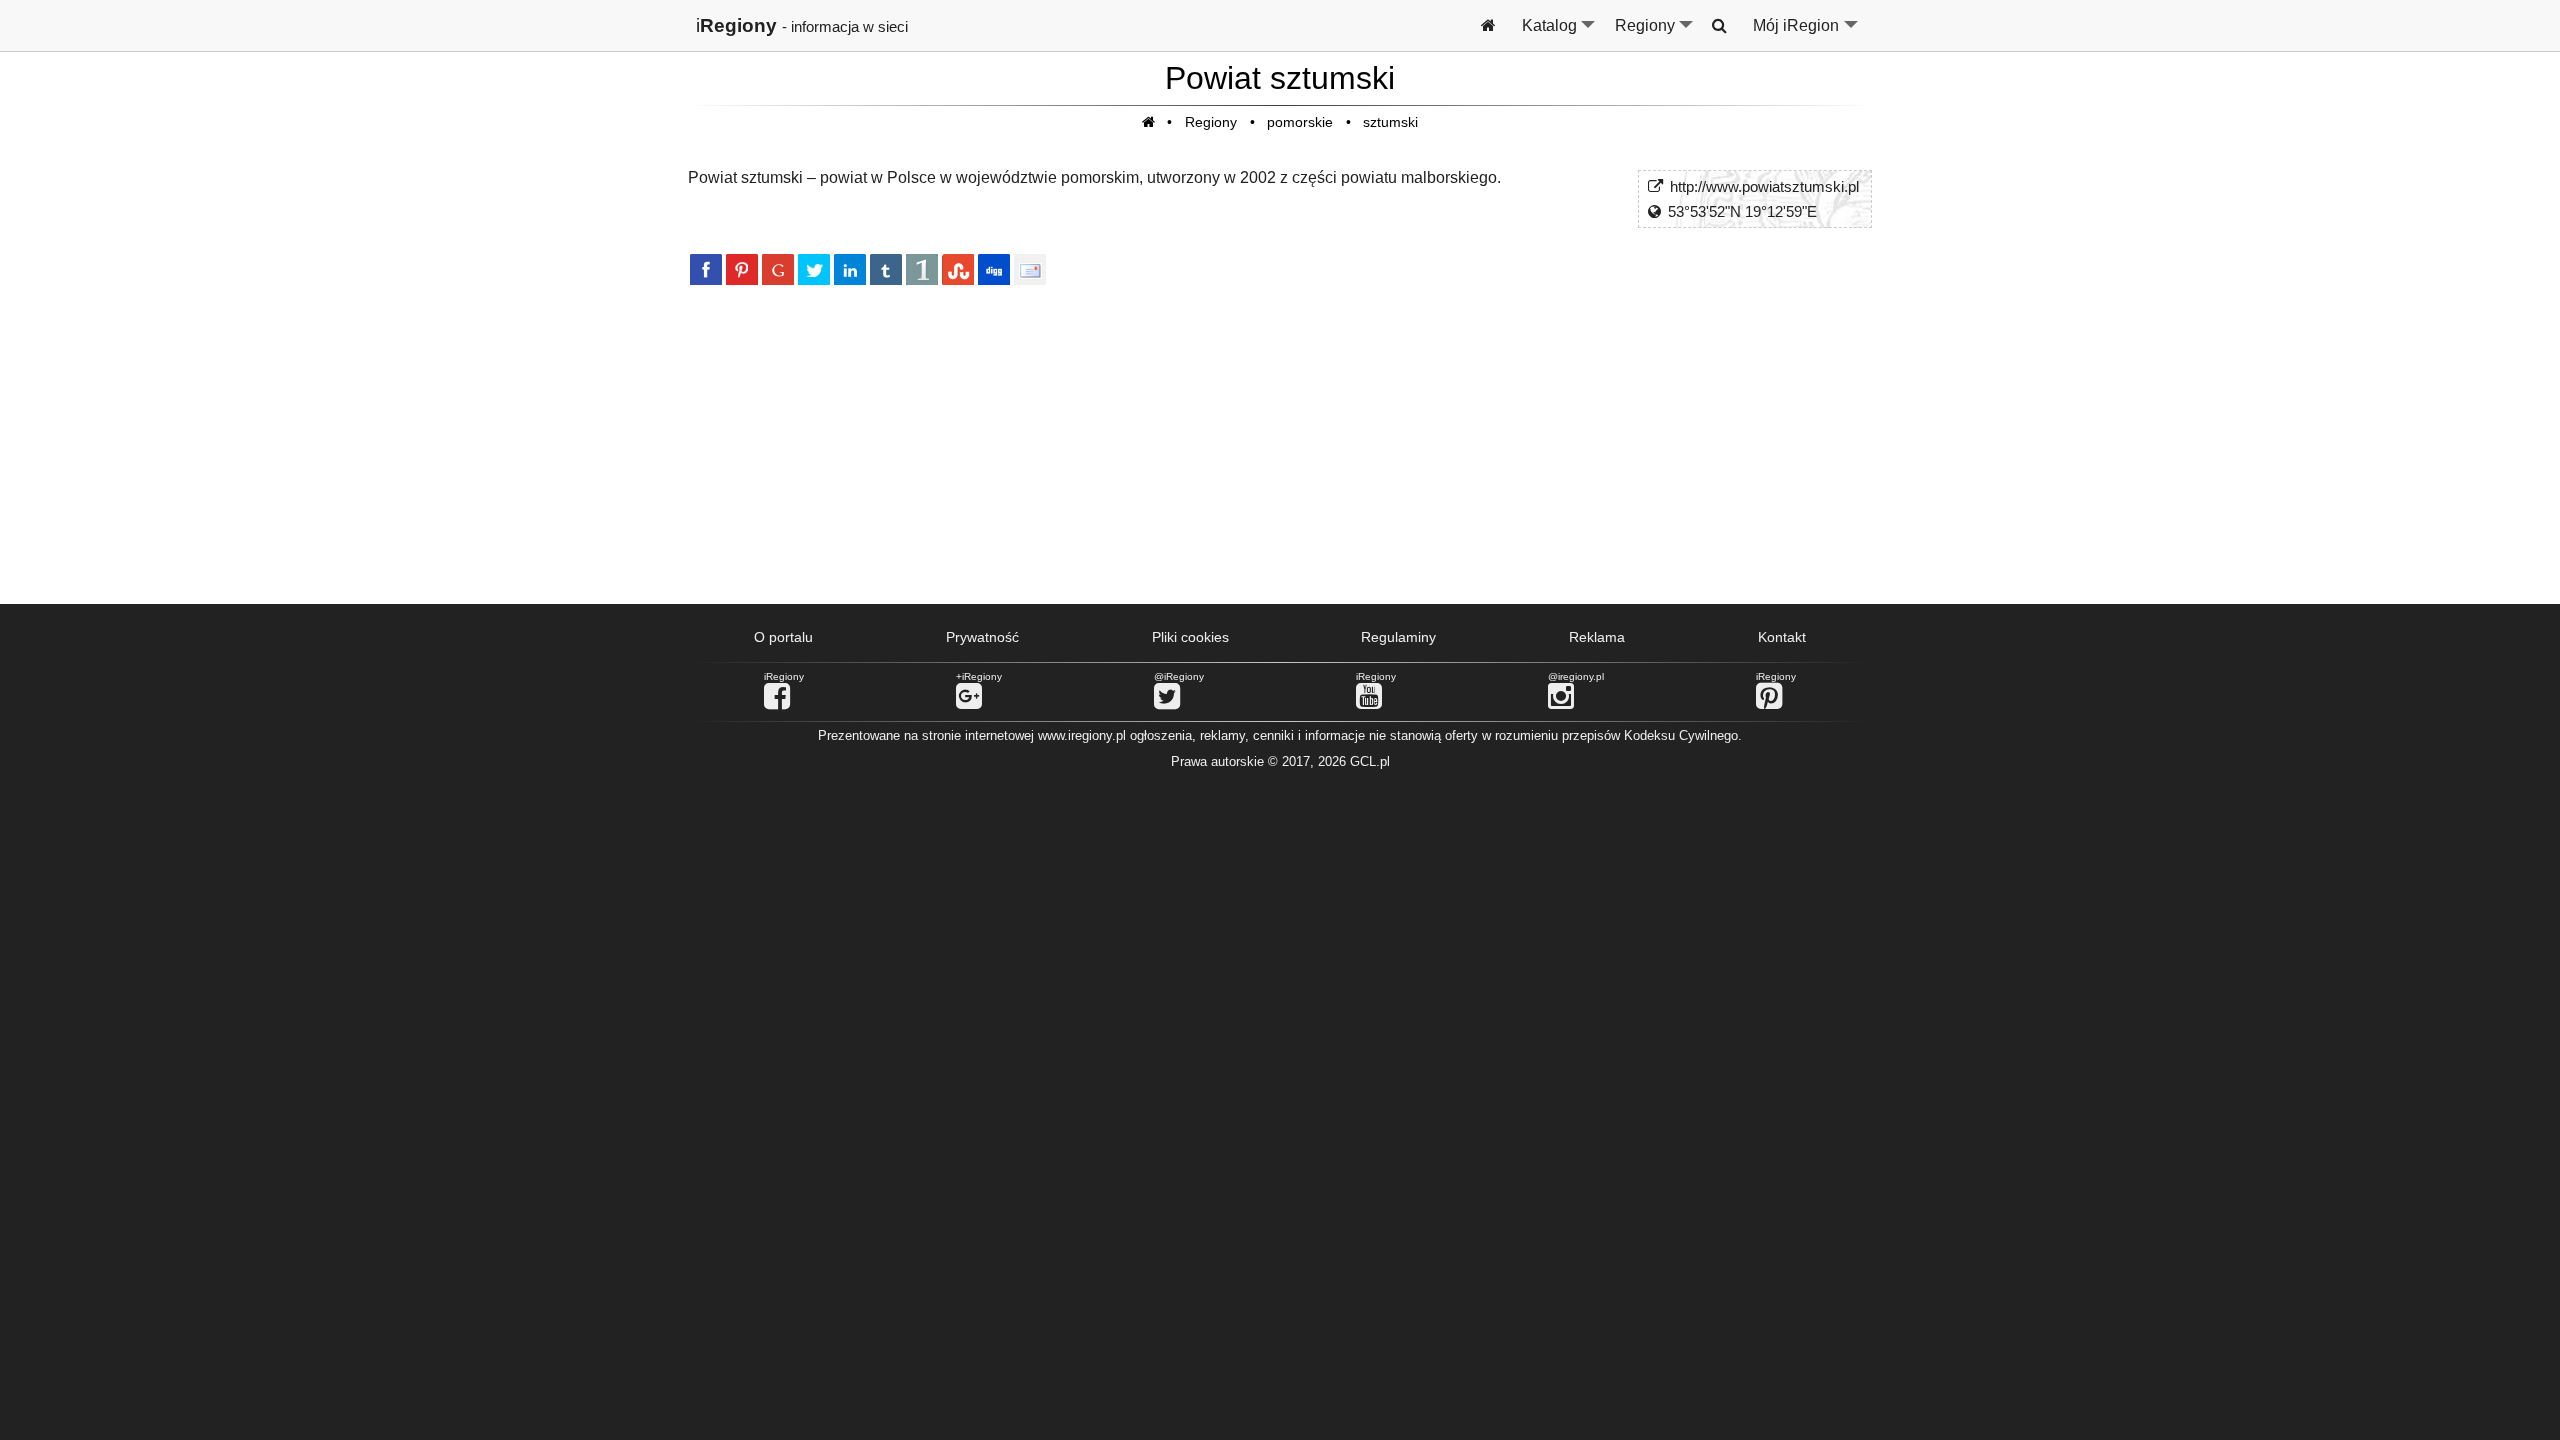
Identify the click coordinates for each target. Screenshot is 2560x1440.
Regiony (1655, 34)
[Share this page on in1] (922, 269)
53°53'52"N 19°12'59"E (1742, 211)
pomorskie (1300, 122)
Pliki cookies (1190, 637)
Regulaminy (1398, 637)
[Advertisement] (1280, 443)
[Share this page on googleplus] (778, 269)
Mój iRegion (1806, 34)
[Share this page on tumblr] (886, 269)
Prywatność (982, 637)
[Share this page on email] (1030, 269)
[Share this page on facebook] (706, 269)
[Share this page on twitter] (814, 269)
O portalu (783, 637)
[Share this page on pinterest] (742, 269)
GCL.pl (1370, 761)
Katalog (1560, 34)
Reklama (1597, 637)
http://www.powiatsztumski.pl (1764, 186)
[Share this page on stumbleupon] (958, 269)
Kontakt (1782, 637)
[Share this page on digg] (994, 269)
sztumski (1390, 122)
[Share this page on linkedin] (850, 269)
